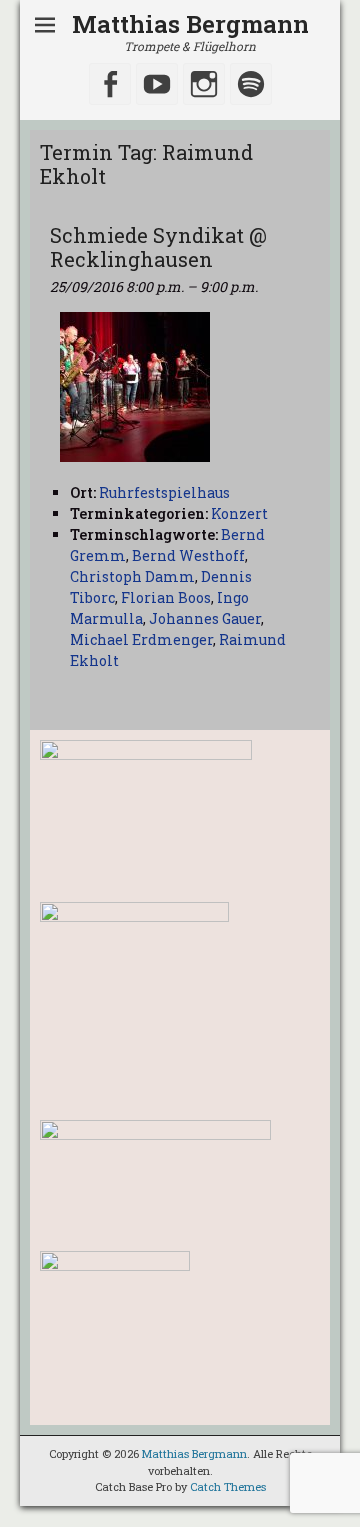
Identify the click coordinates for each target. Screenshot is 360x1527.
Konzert (239, 513)
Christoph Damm (132, 576)
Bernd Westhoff (188, 555)
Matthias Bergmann (190, 24)
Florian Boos (166, 597)
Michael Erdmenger (141, 639)
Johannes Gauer (205, 618)
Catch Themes (228, 1486)
